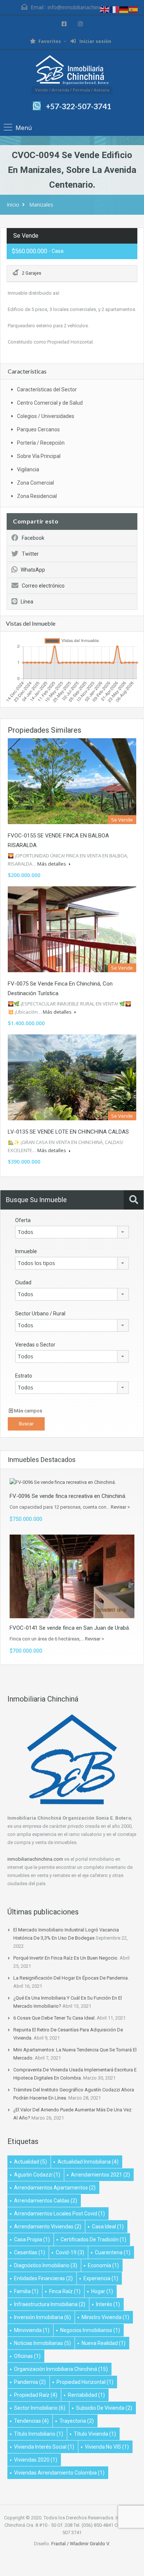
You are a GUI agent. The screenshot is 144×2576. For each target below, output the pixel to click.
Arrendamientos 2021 (100, 2175)
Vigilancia (28, 469)
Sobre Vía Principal (39, 456)
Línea (27, 602)
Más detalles (52, 864)
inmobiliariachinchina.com (35, 1859)
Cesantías (30, 2252)
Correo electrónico (43, 586)
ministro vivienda (105, 2317)
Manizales (41, 205)
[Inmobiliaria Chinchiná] (72, 71)
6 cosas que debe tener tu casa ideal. (54, 2018)
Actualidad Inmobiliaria (88, 2162)
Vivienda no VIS (107, 2447)
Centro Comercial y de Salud (50, 403)
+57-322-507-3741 (78, 106)
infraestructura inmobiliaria (50, 2304)
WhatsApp (33, 570)
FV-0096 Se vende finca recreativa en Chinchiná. (68, 1496)
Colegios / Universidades (46, 416)
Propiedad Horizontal (85, 2382)
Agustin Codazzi (37, 2175)
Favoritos (50, 41)
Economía (103, 2265)
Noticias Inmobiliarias (42, 2343)
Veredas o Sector (35, 1345)
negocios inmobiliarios (90, 2330)
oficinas (27, 2356)
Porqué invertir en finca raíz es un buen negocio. (66, 1958)
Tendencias (31, 2421)
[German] (124, 9)
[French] (114, 9)
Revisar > (120, 1507)
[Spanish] (134, 9)
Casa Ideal (108, 2227)
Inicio (13, 205)
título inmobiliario (39, 2434)
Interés (108, 2304)
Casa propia (32, 2239)
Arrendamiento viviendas (48, 2227)
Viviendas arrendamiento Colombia (59, 2473)
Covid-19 (70, 2252)
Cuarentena (113, 2252)
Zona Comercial (35, 483)
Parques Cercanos (38, 429)
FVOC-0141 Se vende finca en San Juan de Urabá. (70, 1628)
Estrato (24, 1376)
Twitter (30, 554)
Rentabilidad (86, 2395)
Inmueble (26, 1251)
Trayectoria (77, 2421)
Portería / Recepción (41, 443)
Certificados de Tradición (93, 2239)
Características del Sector (47, 389)
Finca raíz (65, 2291)
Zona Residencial (37, 496)
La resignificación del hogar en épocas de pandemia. (71, 1978)
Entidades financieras (43, 2278)
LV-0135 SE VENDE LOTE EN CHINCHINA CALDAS (68, 1132)
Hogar (102, 2291)
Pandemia (30, 2382)
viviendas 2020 (36, 2460)
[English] (105, 9)
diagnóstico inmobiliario (46, 2265)
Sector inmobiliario (40, 2408)
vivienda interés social (44, 2447)
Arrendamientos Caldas (46, 2201)
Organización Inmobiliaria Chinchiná (61, 2369)
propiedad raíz (36, 2395)
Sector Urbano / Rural (40, 1314)
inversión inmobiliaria (42, 2317)
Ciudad (23, 1282)
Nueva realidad (104, 2343)
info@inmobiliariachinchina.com (85, 7)
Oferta (23, 1220)
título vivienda (95, 2434)
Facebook (33, 538)
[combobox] (72, 1232)
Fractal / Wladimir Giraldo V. (81, 2544)
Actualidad (30, 2162)
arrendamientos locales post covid (59, 2214)
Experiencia (101, 2278)
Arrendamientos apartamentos (55, 2188)
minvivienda (32, 2330)
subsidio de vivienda (104, 2408)
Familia (26, 2291)
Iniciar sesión (95, 41)
